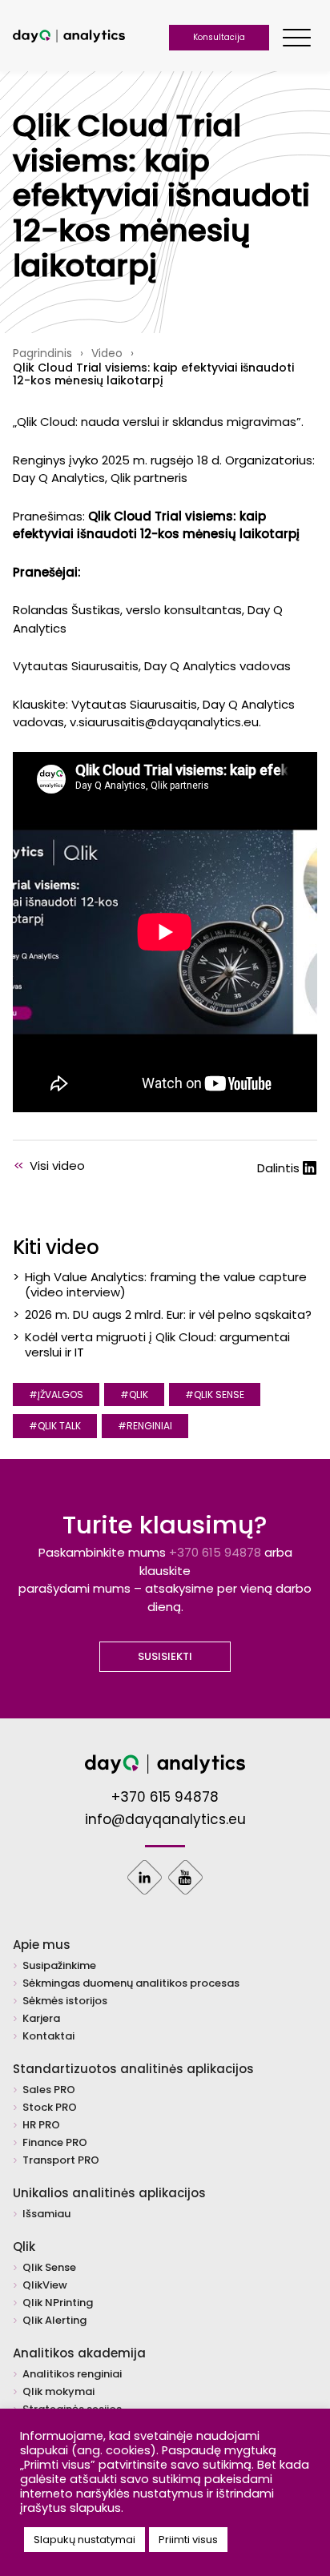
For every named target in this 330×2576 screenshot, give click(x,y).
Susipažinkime (59, 1966)
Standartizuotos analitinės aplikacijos (133, 2069)
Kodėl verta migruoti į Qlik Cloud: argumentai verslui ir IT (157, 1344)
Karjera (41, 2019)
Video (107, 353)
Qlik (24, 2246)
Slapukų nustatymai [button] (85, 2540)
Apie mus (42, 1945)
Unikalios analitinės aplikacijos (109, 2193)
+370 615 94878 (215, 1552)
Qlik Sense (49, 2268)
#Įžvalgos (56, 1394)
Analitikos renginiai (72, 2375)
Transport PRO (61, 2161)
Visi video (49, 1165)
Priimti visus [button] (188, 2540)
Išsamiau (46, 2214)
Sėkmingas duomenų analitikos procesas (131, 1984)
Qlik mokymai (58, 2392)
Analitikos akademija (79, 2353)
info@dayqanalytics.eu (165, 1820)
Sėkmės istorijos (65, 2001)
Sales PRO (49, 2090)
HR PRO (41, 2126)
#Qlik (134, 1394)
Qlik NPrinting (58, 2303)
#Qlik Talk (55, 1426)
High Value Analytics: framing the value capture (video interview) (166, 1284)
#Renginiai (145, 1426)
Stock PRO (50, 2108)
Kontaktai (48, 2037)
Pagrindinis (42, 353)
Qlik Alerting (54, 2321)
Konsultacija (219, 37)
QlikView (45, 2286)
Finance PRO (55, 2143)
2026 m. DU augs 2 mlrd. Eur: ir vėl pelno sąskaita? (168, 1314)
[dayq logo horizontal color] (69, 38)
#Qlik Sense (215, 1394)
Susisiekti (165, 1656)
